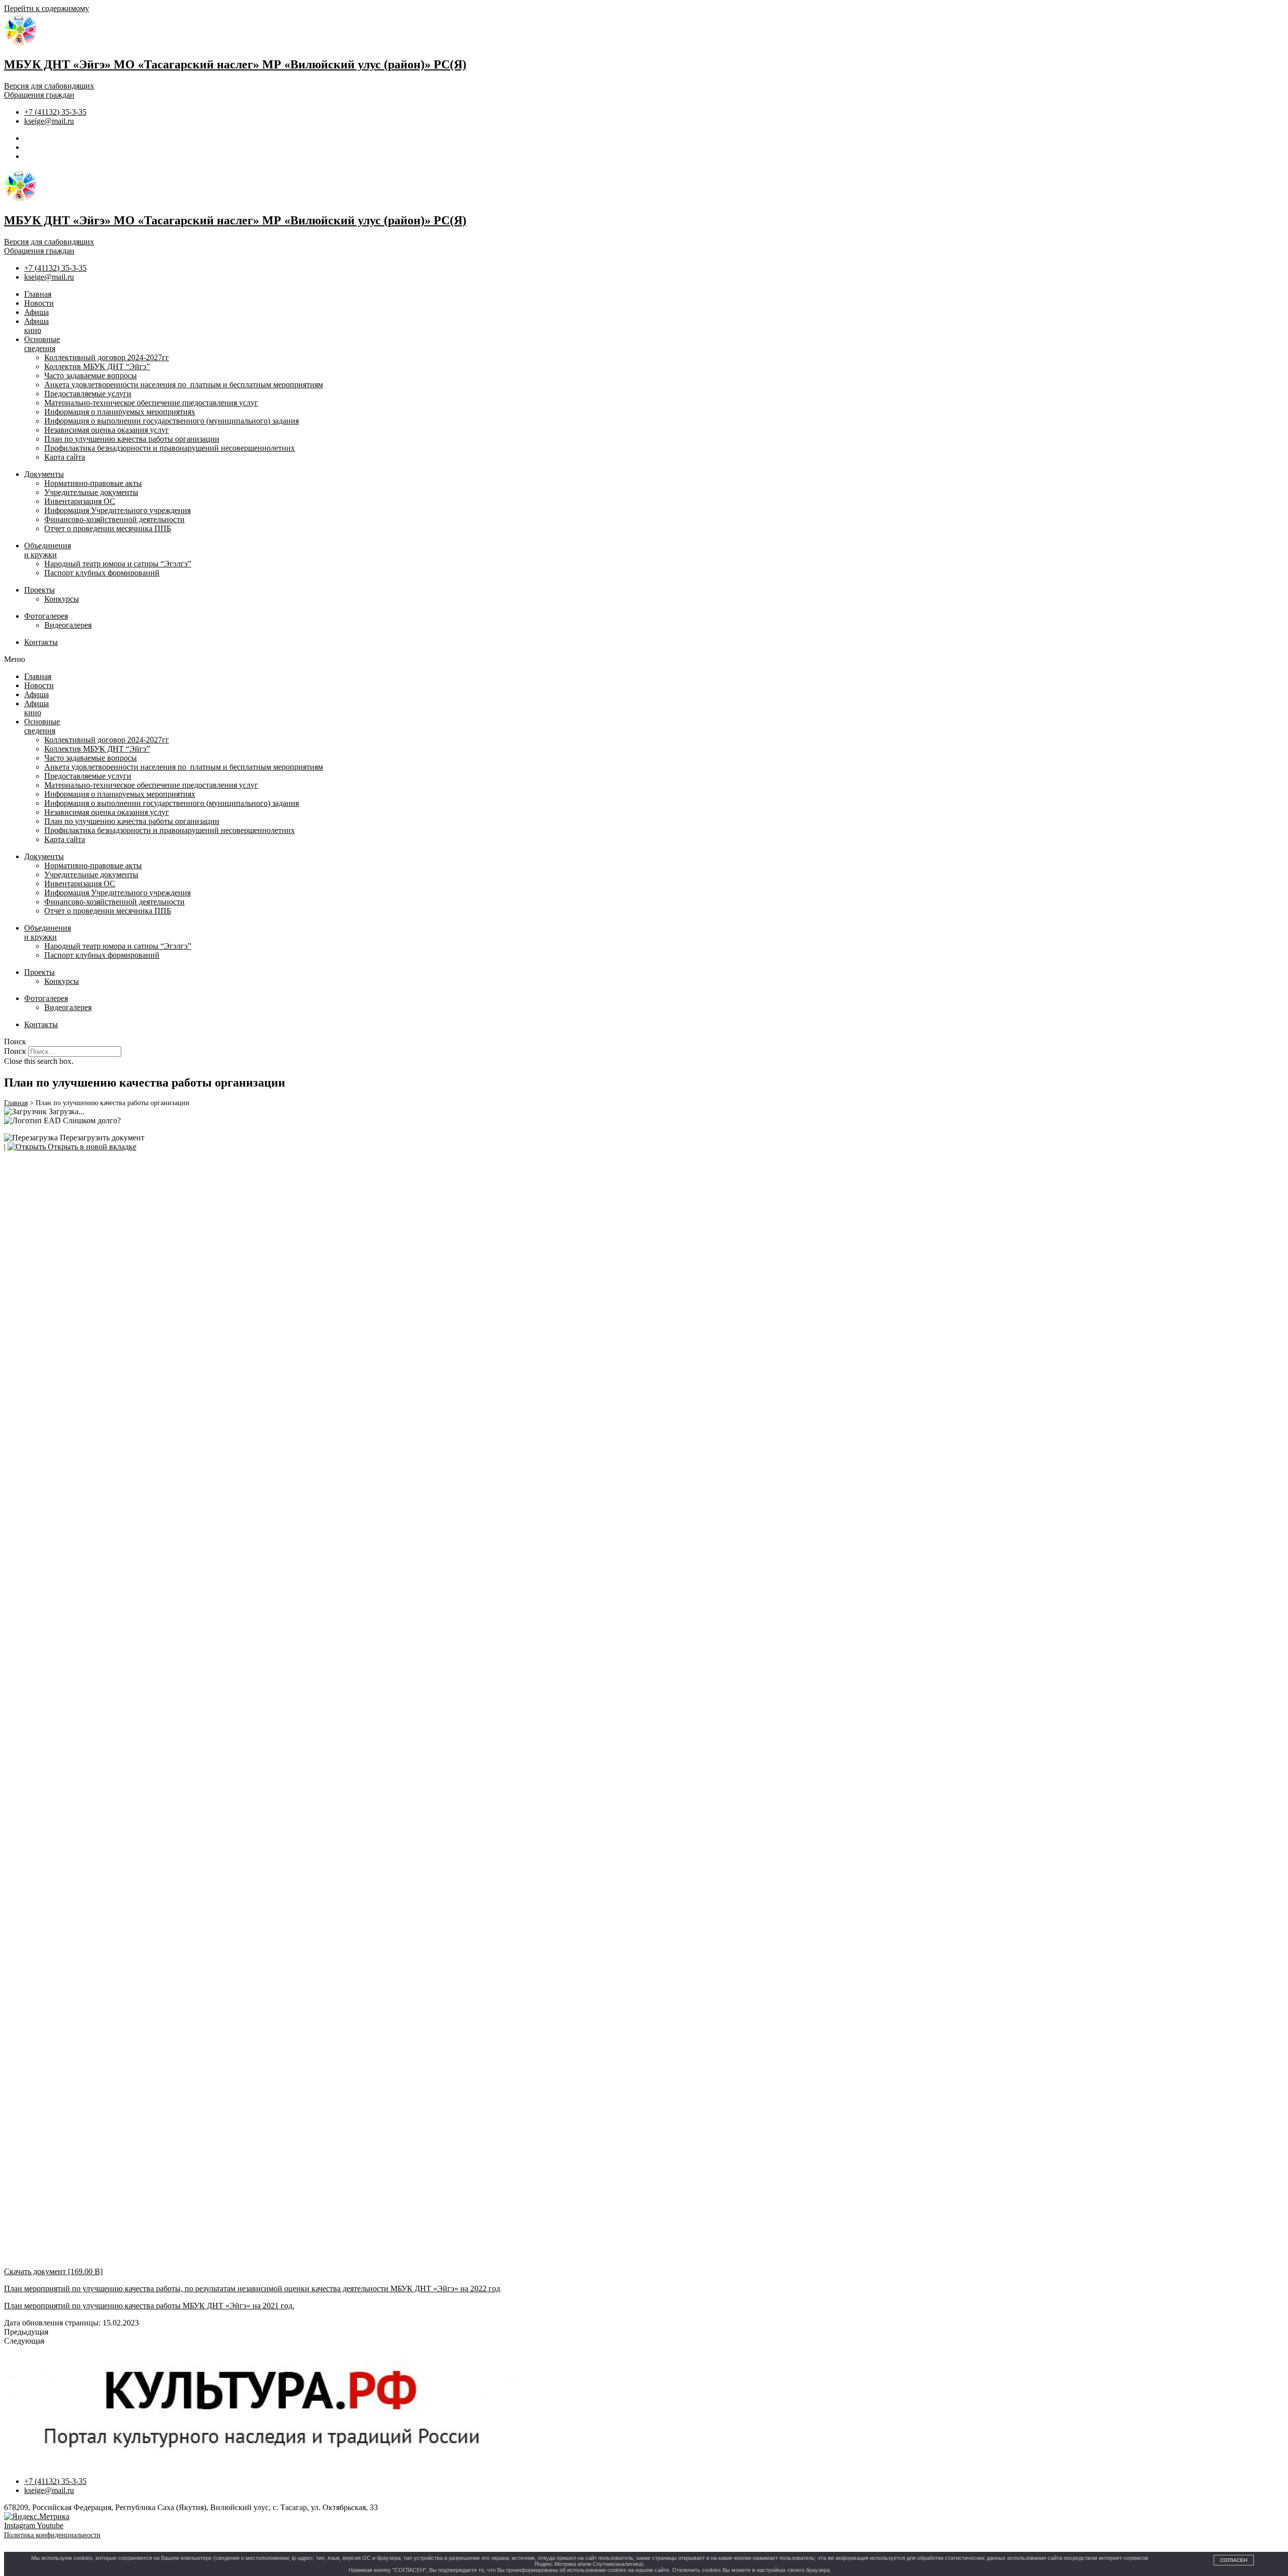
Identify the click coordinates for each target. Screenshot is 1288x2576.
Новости (39, 303)
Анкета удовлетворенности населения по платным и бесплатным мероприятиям (184, 385)
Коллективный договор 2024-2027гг (107, 357)
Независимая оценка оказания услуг (107, 430)
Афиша (36, 312)
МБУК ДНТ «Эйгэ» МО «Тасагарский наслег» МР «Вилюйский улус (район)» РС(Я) (235, 64)
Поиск (15, 1051)
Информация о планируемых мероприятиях (120, 412)
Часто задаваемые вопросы (91, 376)
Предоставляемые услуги (88, 394)
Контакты (41, 642)
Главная (38, 294)
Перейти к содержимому (47, 8)
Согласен (1234, 2560)
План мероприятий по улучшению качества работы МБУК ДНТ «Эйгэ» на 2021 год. (149, 2306)
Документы (44, 474)
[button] (644, 659)
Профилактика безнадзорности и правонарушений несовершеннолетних (170, 448)
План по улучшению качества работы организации (132, 439)
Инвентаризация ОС (80, 501)
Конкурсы (62, 599)
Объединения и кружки (48, 550)
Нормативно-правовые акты (93, 483)
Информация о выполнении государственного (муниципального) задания (172, 421)
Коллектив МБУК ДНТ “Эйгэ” (97, 366)
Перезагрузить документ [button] (101, 1138)
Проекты (39, 590)
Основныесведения (42, 344)
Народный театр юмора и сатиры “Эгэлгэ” (118, 564)
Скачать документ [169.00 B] (53, 2271)
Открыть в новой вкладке (91, 1147)
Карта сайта (65, 457)
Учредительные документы (91, 492)
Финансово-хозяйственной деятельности (114, 519)
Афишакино (36, 326)
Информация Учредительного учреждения (117, 510)
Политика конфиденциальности (52, 2535)
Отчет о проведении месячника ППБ (108, 528)
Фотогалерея (46, 616)
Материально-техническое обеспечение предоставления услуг (151, 403)
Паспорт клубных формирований (102, 573)
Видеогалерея (68, 625)
